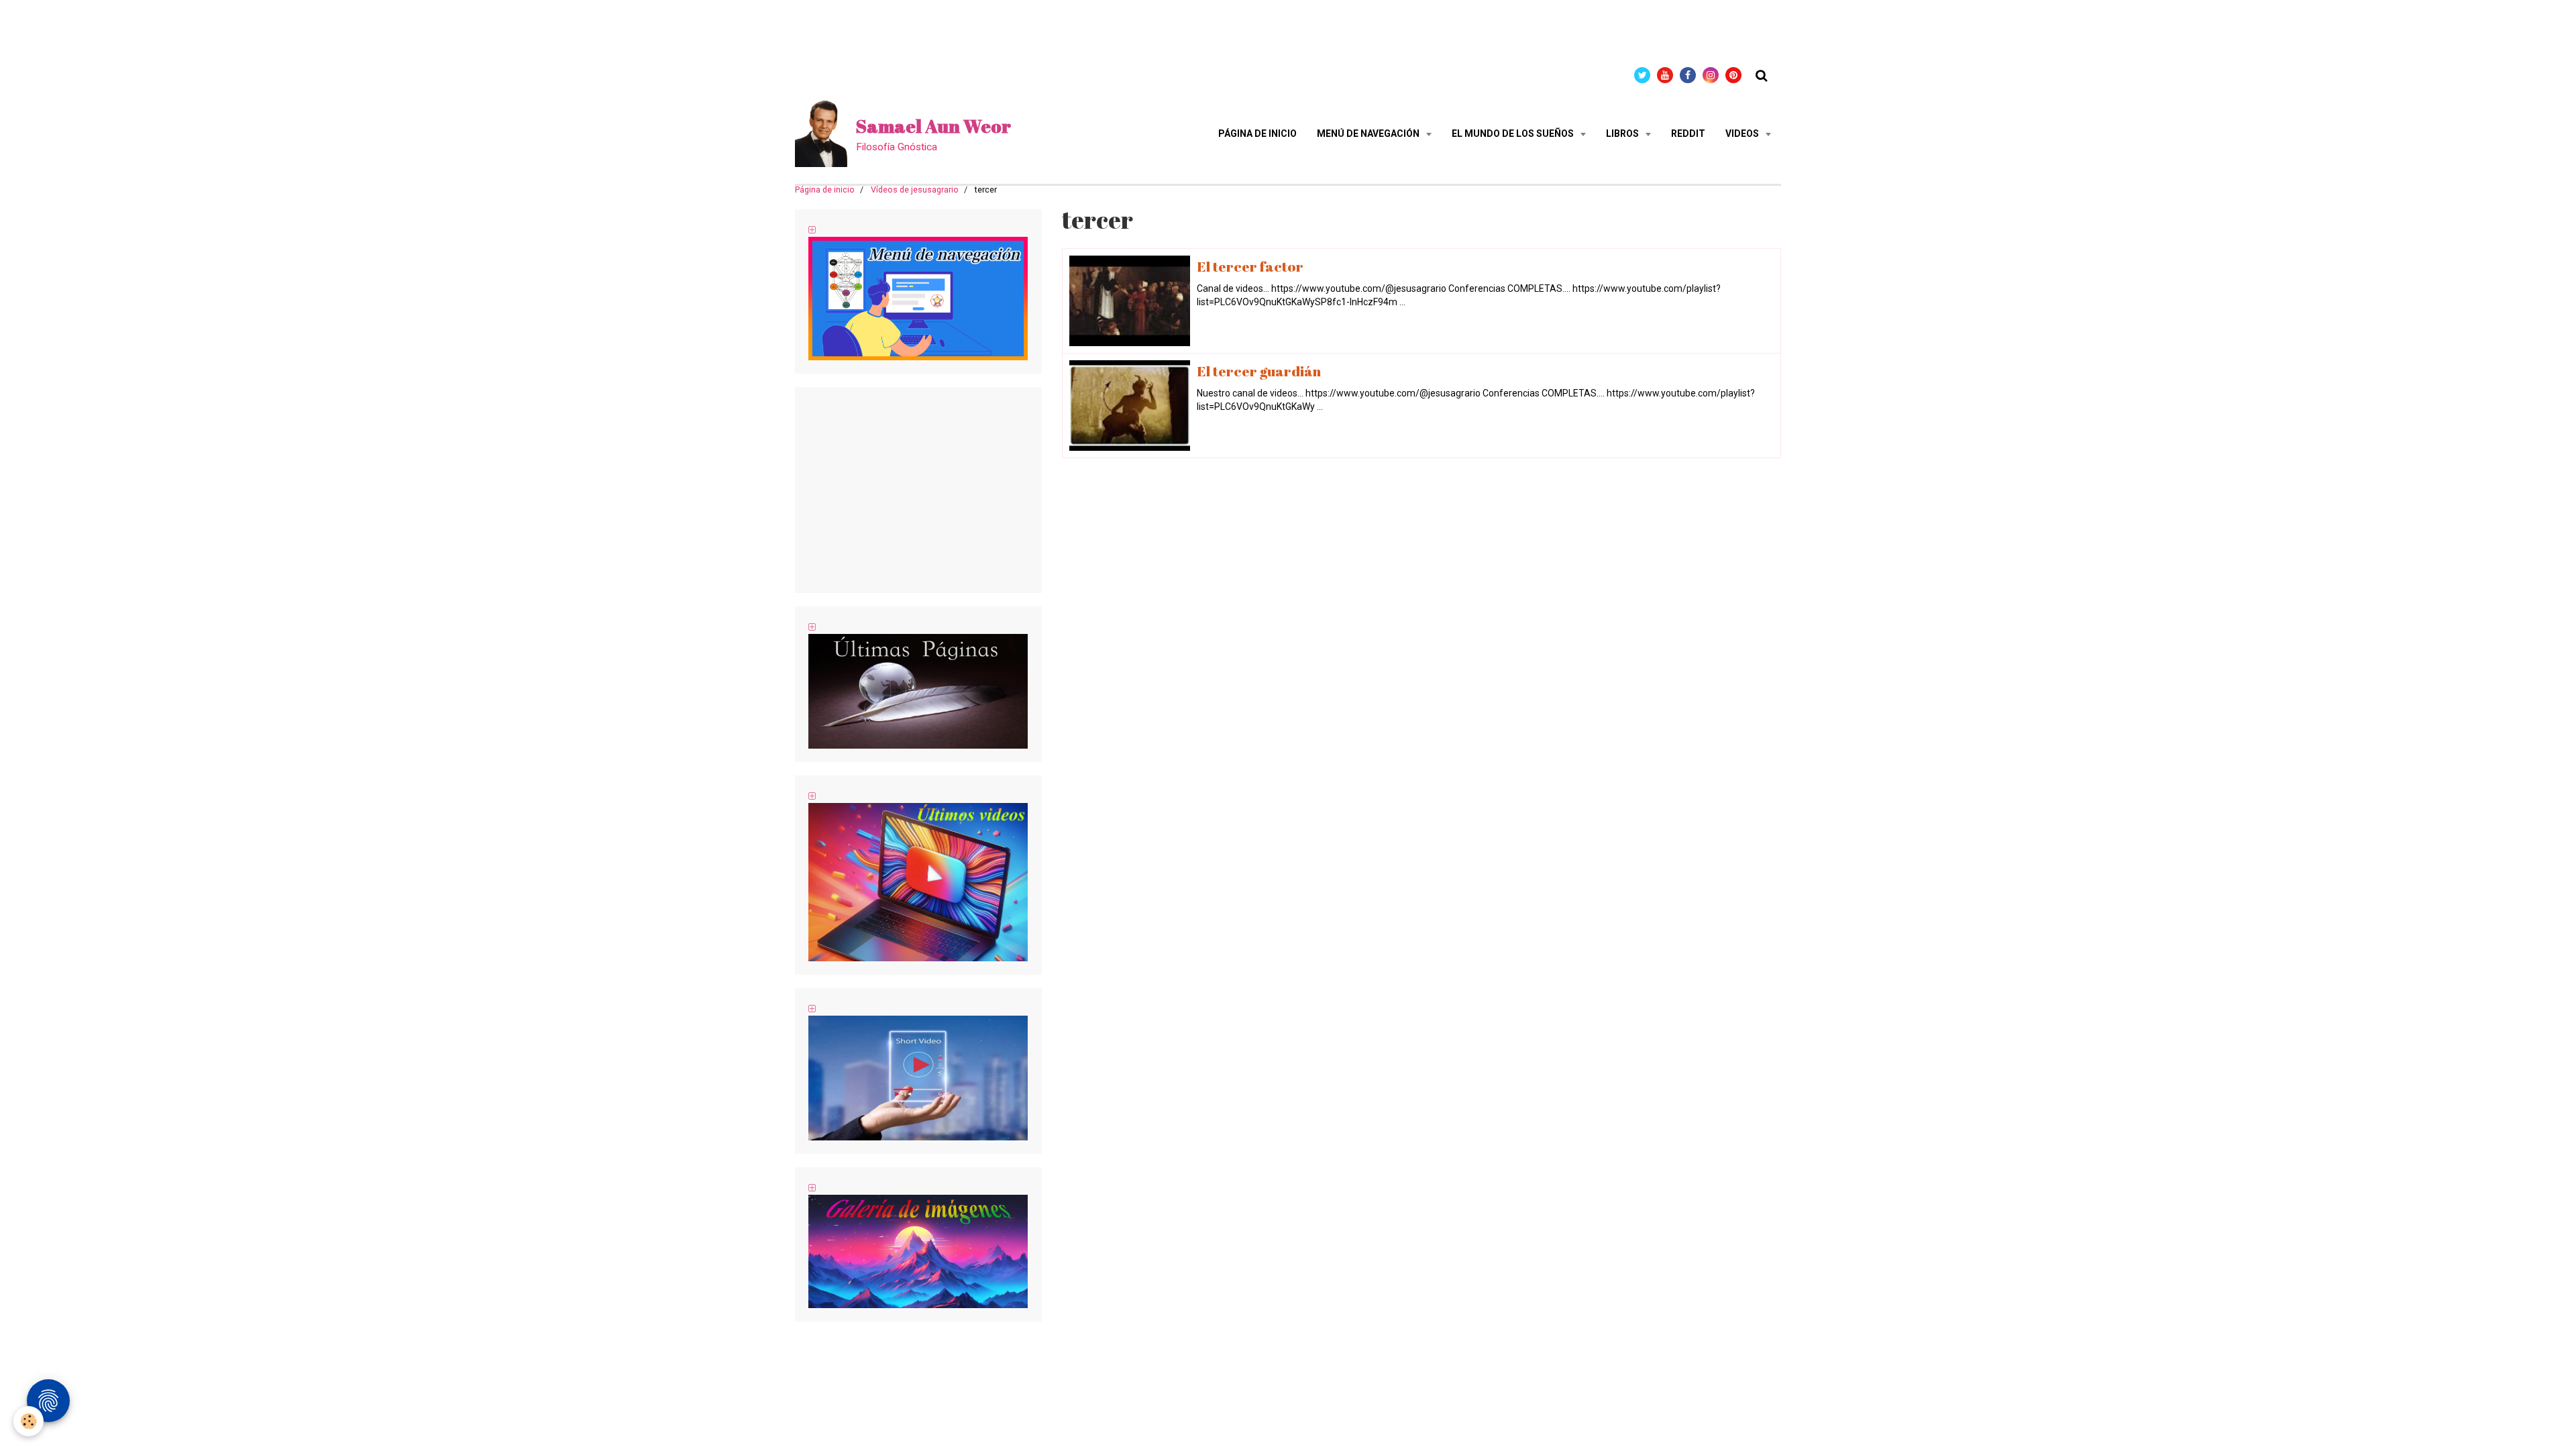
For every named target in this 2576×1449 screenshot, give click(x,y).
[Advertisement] (244, 30)
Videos (1743, 133)
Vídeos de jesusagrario (915, 190)
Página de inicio (1257, 133)
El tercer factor (1250, 266)
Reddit (1688, 133)
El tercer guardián (1259, 371)
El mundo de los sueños (1514, 133)
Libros (1623, 133)
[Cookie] (29, 1421)
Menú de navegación (1369, 133)
